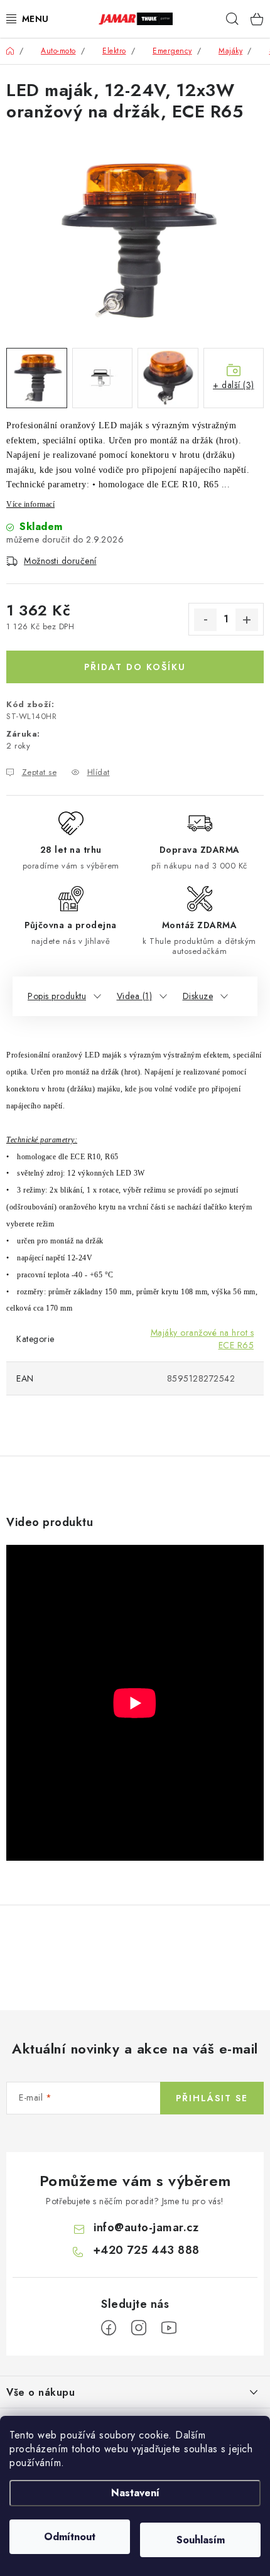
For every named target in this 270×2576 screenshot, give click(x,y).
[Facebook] (109, 2328)
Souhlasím (201, 2540)
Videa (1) (135, 996)
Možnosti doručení (60, 561)
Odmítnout (70, 2537)
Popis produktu (57, 996)
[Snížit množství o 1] (205, 620)
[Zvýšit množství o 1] (247, 620)
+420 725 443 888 (146, 2250)
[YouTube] (169, 2328)
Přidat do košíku (135, 667)
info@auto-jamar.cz (146, 2227)
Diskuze (198, 996)
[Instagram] (139, 2328)
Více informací (30, 504)
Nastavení (135, 2493)
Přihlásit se (212, 2098)
